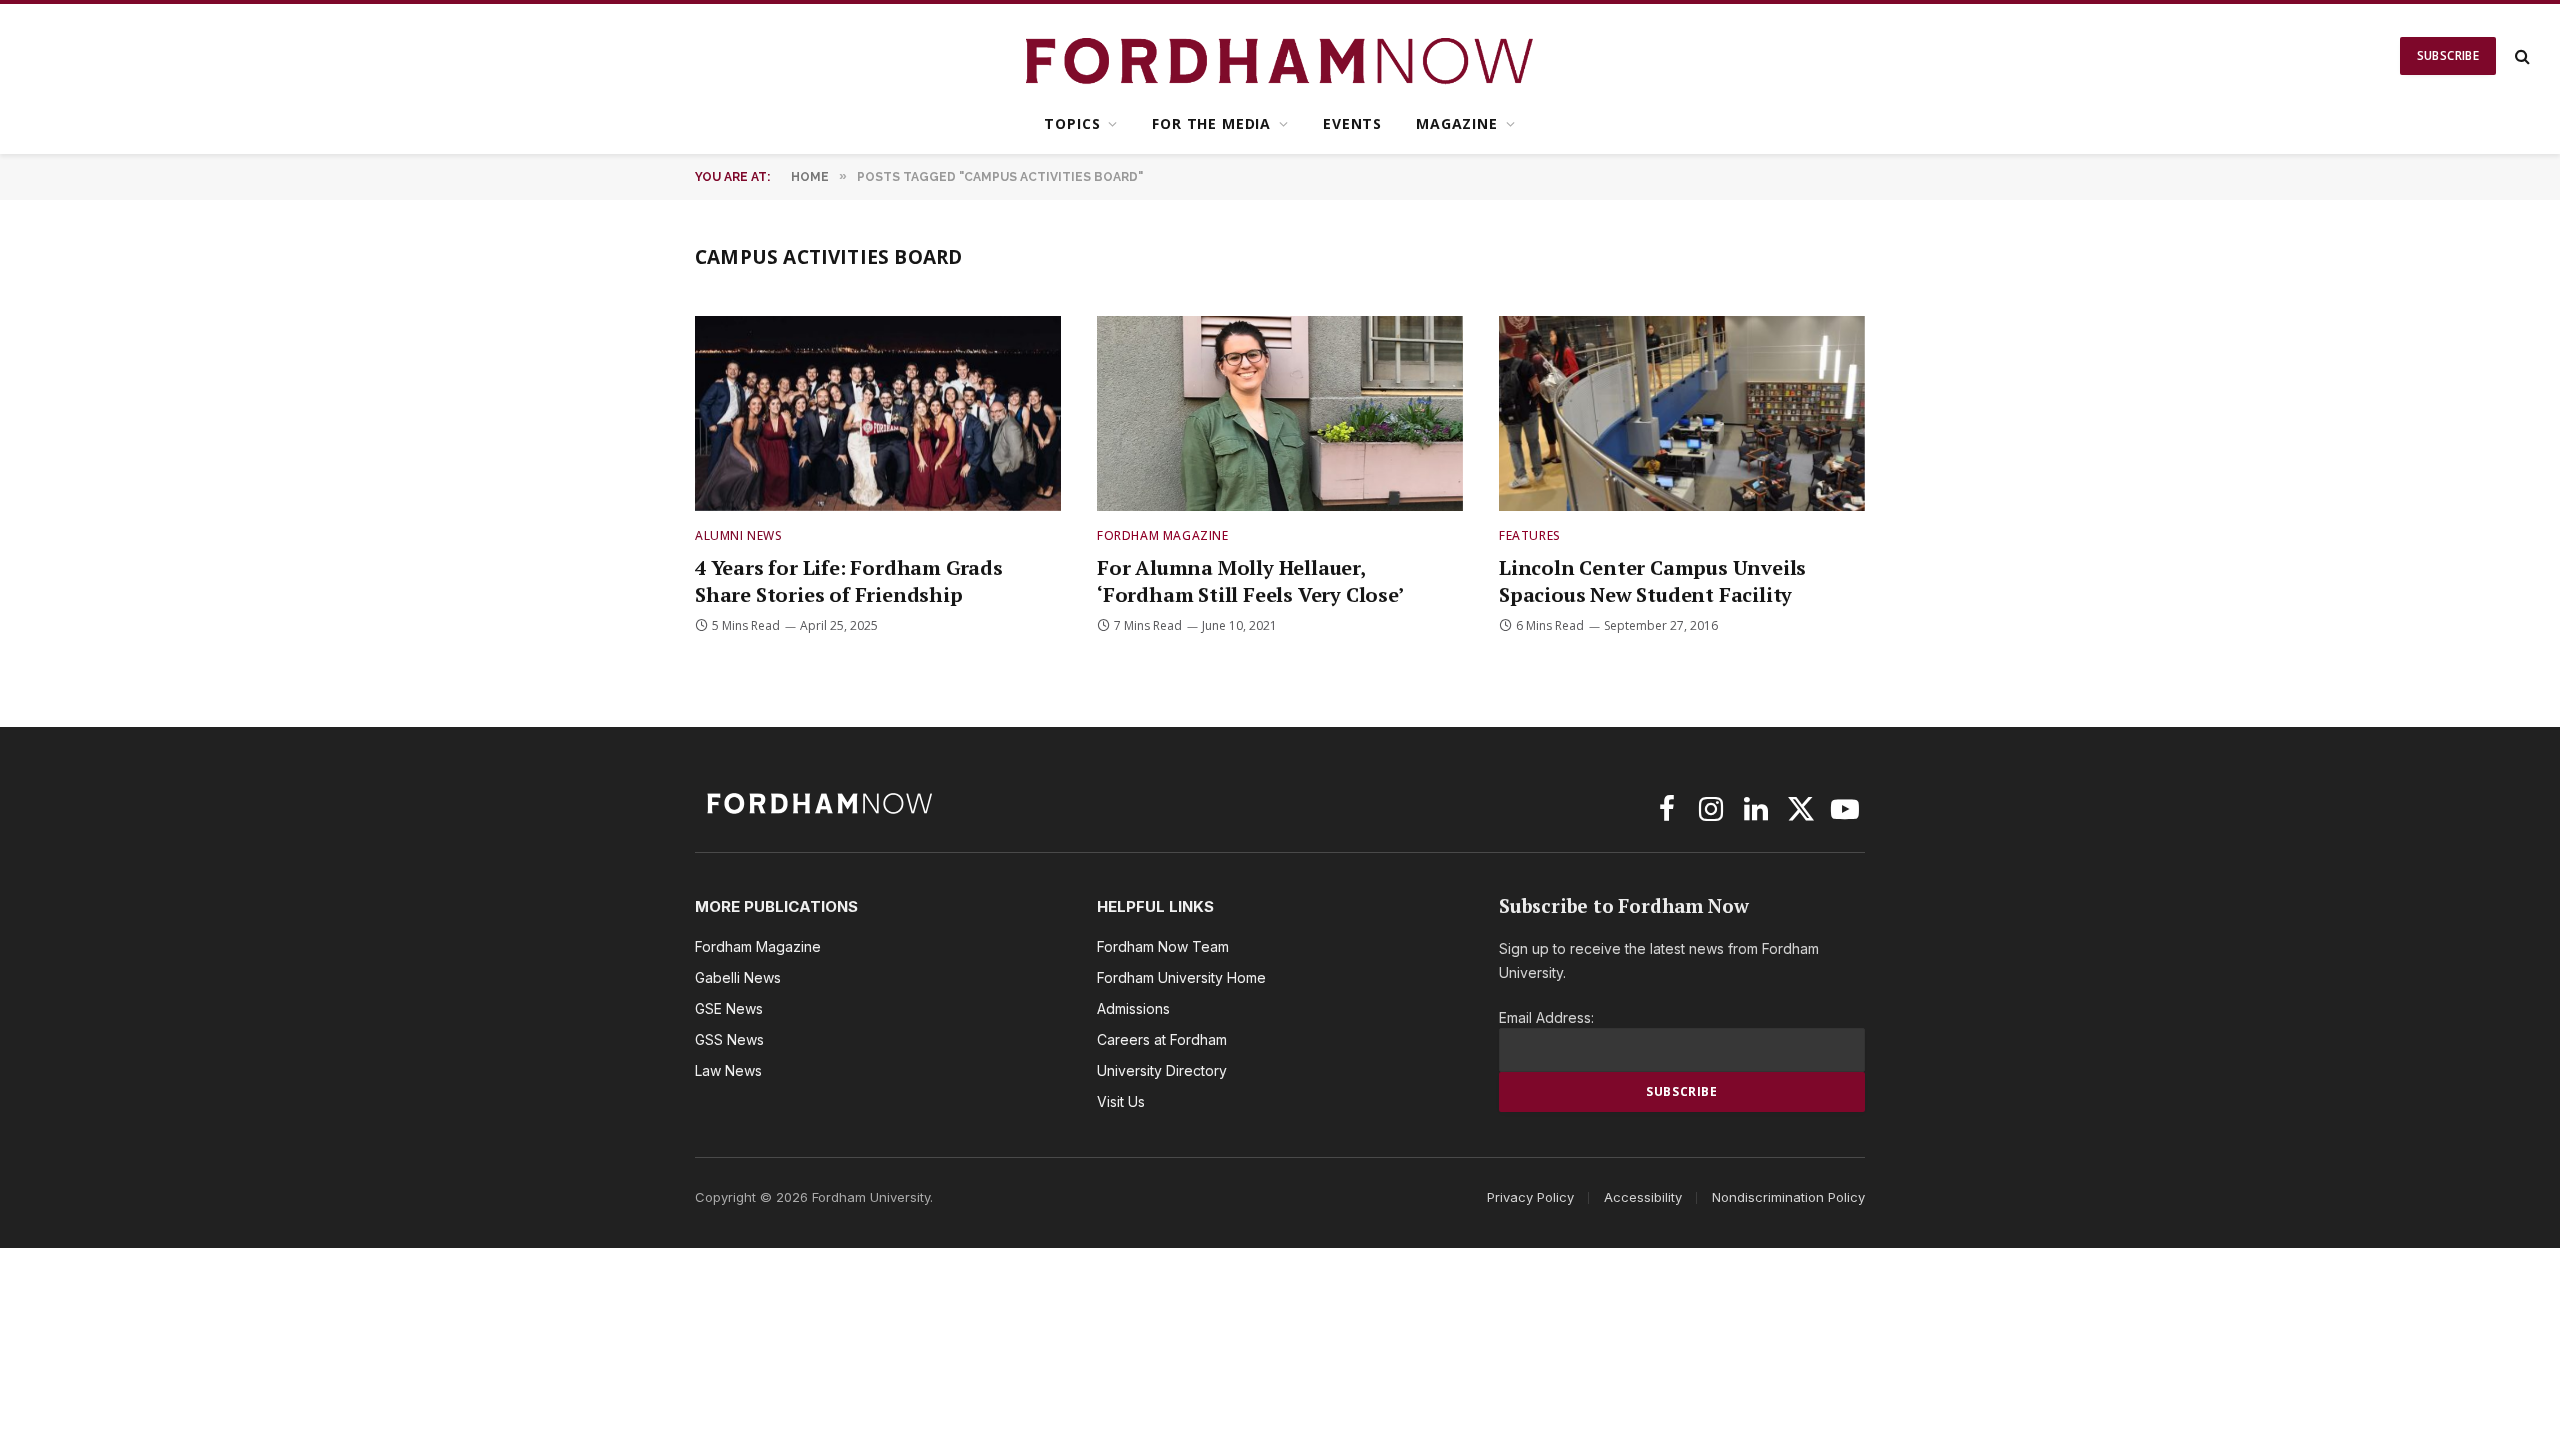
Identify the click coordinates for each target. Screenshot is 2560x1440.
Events (1352, 123)
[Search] (2520, 56)
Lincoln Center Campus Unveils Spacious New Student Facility (1652, 581)
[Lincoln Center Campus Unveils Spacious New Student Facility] (1682, 413)
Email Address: (1546, 1017)
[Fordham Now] (1280, 56)
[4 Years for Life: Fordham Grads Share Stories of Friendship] (878, 413)
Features (1530, 535)
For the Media (1211, 123)
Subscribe (2448, 55)
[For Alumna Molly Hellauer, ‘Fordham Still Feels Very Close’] (1280, 413)
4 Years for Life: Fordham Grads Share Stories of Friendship (849, 581)
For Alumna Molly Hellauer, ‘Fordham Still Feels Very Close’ (1250, 581)
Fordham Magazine (1163, 535)
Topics (1072, 123)
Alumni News (739, 535)
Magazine (1457, 123)
